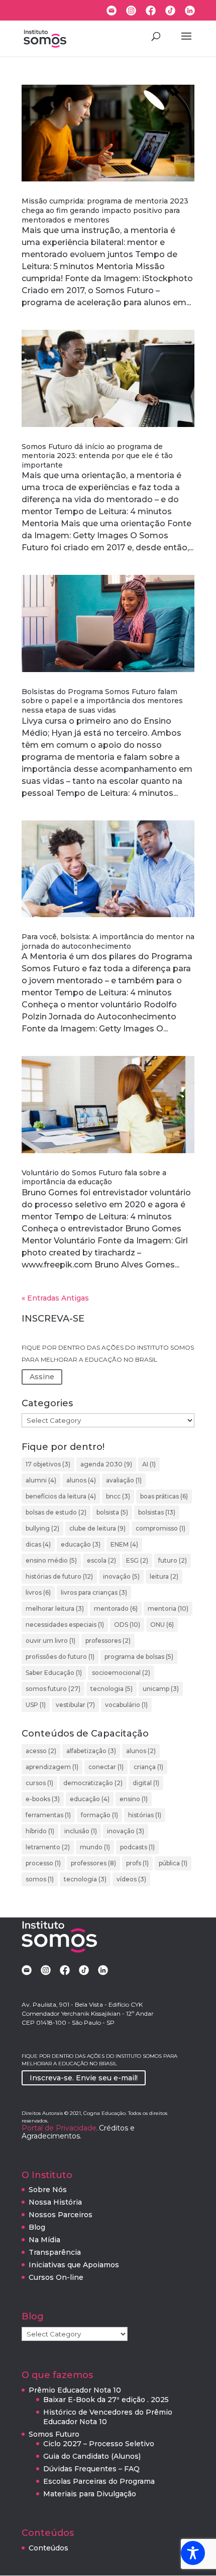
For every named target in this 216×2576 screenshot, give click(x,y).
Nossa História (55, 2202)
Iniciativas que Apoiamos (74, 2265)
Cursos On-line (56, 2277)
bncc (118, 1496)
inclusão (81, 1831)
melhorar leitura (55, 1608)
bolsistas (157, 1512)
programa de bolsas (139, 1657)
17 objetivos (48, 1464)
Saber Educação (54, 1673)
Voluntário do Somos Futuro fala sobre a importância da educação (94, 1177)
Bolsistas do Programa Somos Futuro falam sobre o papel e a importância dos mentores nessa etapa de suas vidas (102, 701)
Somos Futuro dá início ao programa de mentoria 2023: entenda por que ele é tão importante (97, 456)
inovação (121, 1576)
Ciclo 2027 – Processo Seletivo (99, 2444)
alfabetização (91, 1751)
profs (137, 1863)
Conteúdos (48, 2548)
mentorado (116, 1608)
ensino (134, 1799)
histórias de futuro (59, 1576)
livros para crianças (94, 1592)
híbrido (40, 1831)
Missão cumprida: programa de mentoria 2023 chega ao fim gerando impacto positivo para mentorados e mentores (105, 210)
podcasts (137, 1847)
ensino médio (51, 1560)
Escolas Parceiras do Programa (99, 2481)
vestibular (75, 1705)
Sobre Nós (48, 2190)
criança (148, 1767)
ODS (127, 1625)
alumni (41, 1480)
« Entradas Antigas (55, 1298)
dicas (38, 1544)
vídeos (131, 1879)
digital (146, 1783)
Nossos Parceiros (61, 2215)
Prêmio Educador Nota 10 (75, 2390)
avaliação (124, 1480)
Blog (37, 2227)
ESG (137, 1560)
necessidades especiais (65, 1625)
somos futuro (53, 1689)
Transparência (55, 2252)
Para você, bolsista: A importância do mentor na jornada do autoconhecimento (108, 941)
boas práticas (164, 1496)
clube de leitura (97, 1528)
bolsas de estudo (56, 1512)
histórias (145, 1815)
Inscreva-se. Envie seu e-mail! (84, 2078)
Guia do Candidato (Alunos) (92, 2456)
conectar (106, 1767)
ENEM (124, 1544)
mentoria (168, 1608)
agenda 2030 (106, 1464)
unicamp (161, 1689)
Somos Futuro (54, 2434)
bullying (42, 1528)
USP (36, 1705)
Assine (42, 1377)
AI (149, 1464)
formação (99, 1815)
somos (40, 1879)
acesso (41, 1751)
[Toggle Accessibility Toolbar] (193, 2553)
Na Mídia (44, 2240)
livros (38, 1592)
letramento (48, 1847)
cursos (39, 1783)
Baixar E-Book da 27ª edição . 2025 (106, 2400)
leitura (164, 1576)
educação (81, 1544)
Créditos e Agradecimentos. (78, 2132)
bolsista (112, 1512)
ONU (162, 1625)
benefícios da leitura (61, 1496)
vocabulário (126, 1705)
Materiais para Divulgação (90, 2494)
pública (173, 1863)
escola (101, 1560)
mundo (95, 1847)
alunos (81, 1480)
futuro (173, 1560)
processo (43, 1863)
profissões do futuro (60, 1657)
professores (108, 1641)
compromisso (160, 1528)
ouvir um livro (50, 1641)
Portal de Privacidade (59, 2128)
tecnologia (112, 1689)
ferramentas (48, 1815)
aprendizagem (52, 1767)
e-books (43, 1799)
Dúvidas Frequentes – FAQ (91, 2469)
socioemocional (121, 1673)
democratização (93, 1783)
